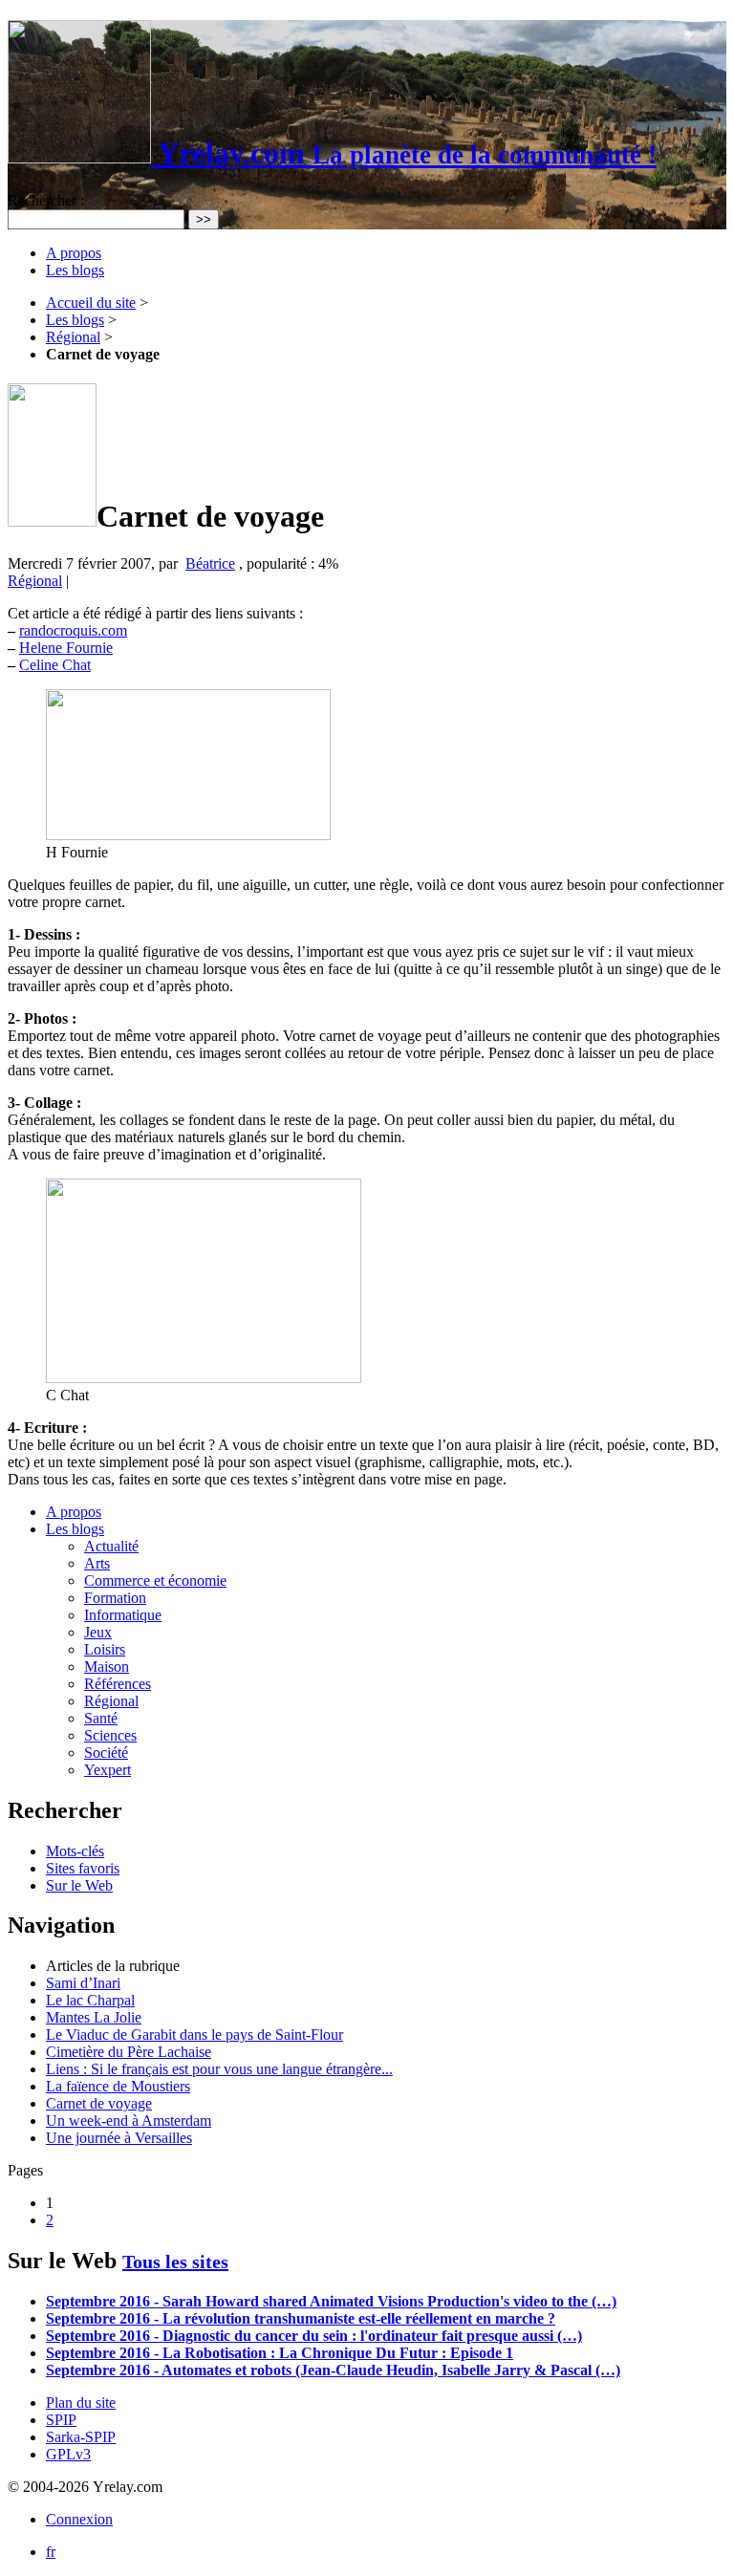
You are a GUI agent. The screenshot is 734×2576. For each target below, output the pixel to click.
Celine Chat (55, 665)
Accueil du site (91, 303)
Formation (115, 1598)
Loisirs (105, 1649)
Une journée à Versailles (119, 2138)
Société (106, 1753)
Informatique (123, 1615)
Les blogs (75, 270)
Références (118, 1684)
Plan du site (81, 2403)
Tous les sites (175, 2262)
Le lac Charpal (90, 2000)
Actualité (111, 1546)
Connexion (79, 2519)
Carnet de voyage (99, 2103)
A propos (74, 253)
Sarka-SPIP (81, 2437)
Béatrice (210, 563)
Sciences (110, 1735)
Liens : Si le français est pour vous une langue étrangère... (219, 2069)
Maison (107, 1667)
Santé (101, 1718)
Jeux (98, 1632)
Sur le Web (79, 1885)
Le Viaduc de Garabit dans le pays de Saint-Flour (194, 2035)
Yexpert (108, 1770)
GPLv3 (68, 2454)
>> (204, 219)
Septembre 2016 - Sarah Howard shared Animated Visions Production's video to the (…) (331, 2301)
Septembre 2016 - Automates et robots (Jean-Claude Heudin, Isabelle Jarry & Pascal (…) (333, 2370)
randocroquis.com (73, 630)
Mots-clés (75, 1851)
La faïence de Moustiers (118, 2086)
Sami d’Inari (83, 1983)
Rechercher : (46, 200)
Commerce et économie (155, 1580)
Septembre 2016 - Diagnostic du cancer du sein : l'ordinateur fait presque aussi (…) (314, 2336)
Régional (73, 337)
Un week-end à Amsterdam (129, 2121)
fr (51, 2552)
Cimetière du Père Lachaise (129, 2052)
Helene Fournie (66, 648)
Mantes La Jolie (94, 2017)
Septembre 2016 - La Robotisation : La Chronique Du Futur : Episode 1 (280, 2353)
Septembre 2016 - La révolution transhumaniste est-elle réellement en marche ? (301, 2318)
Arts (97, 1563)
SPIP (61, 2420)
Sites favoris (83, 1868)
